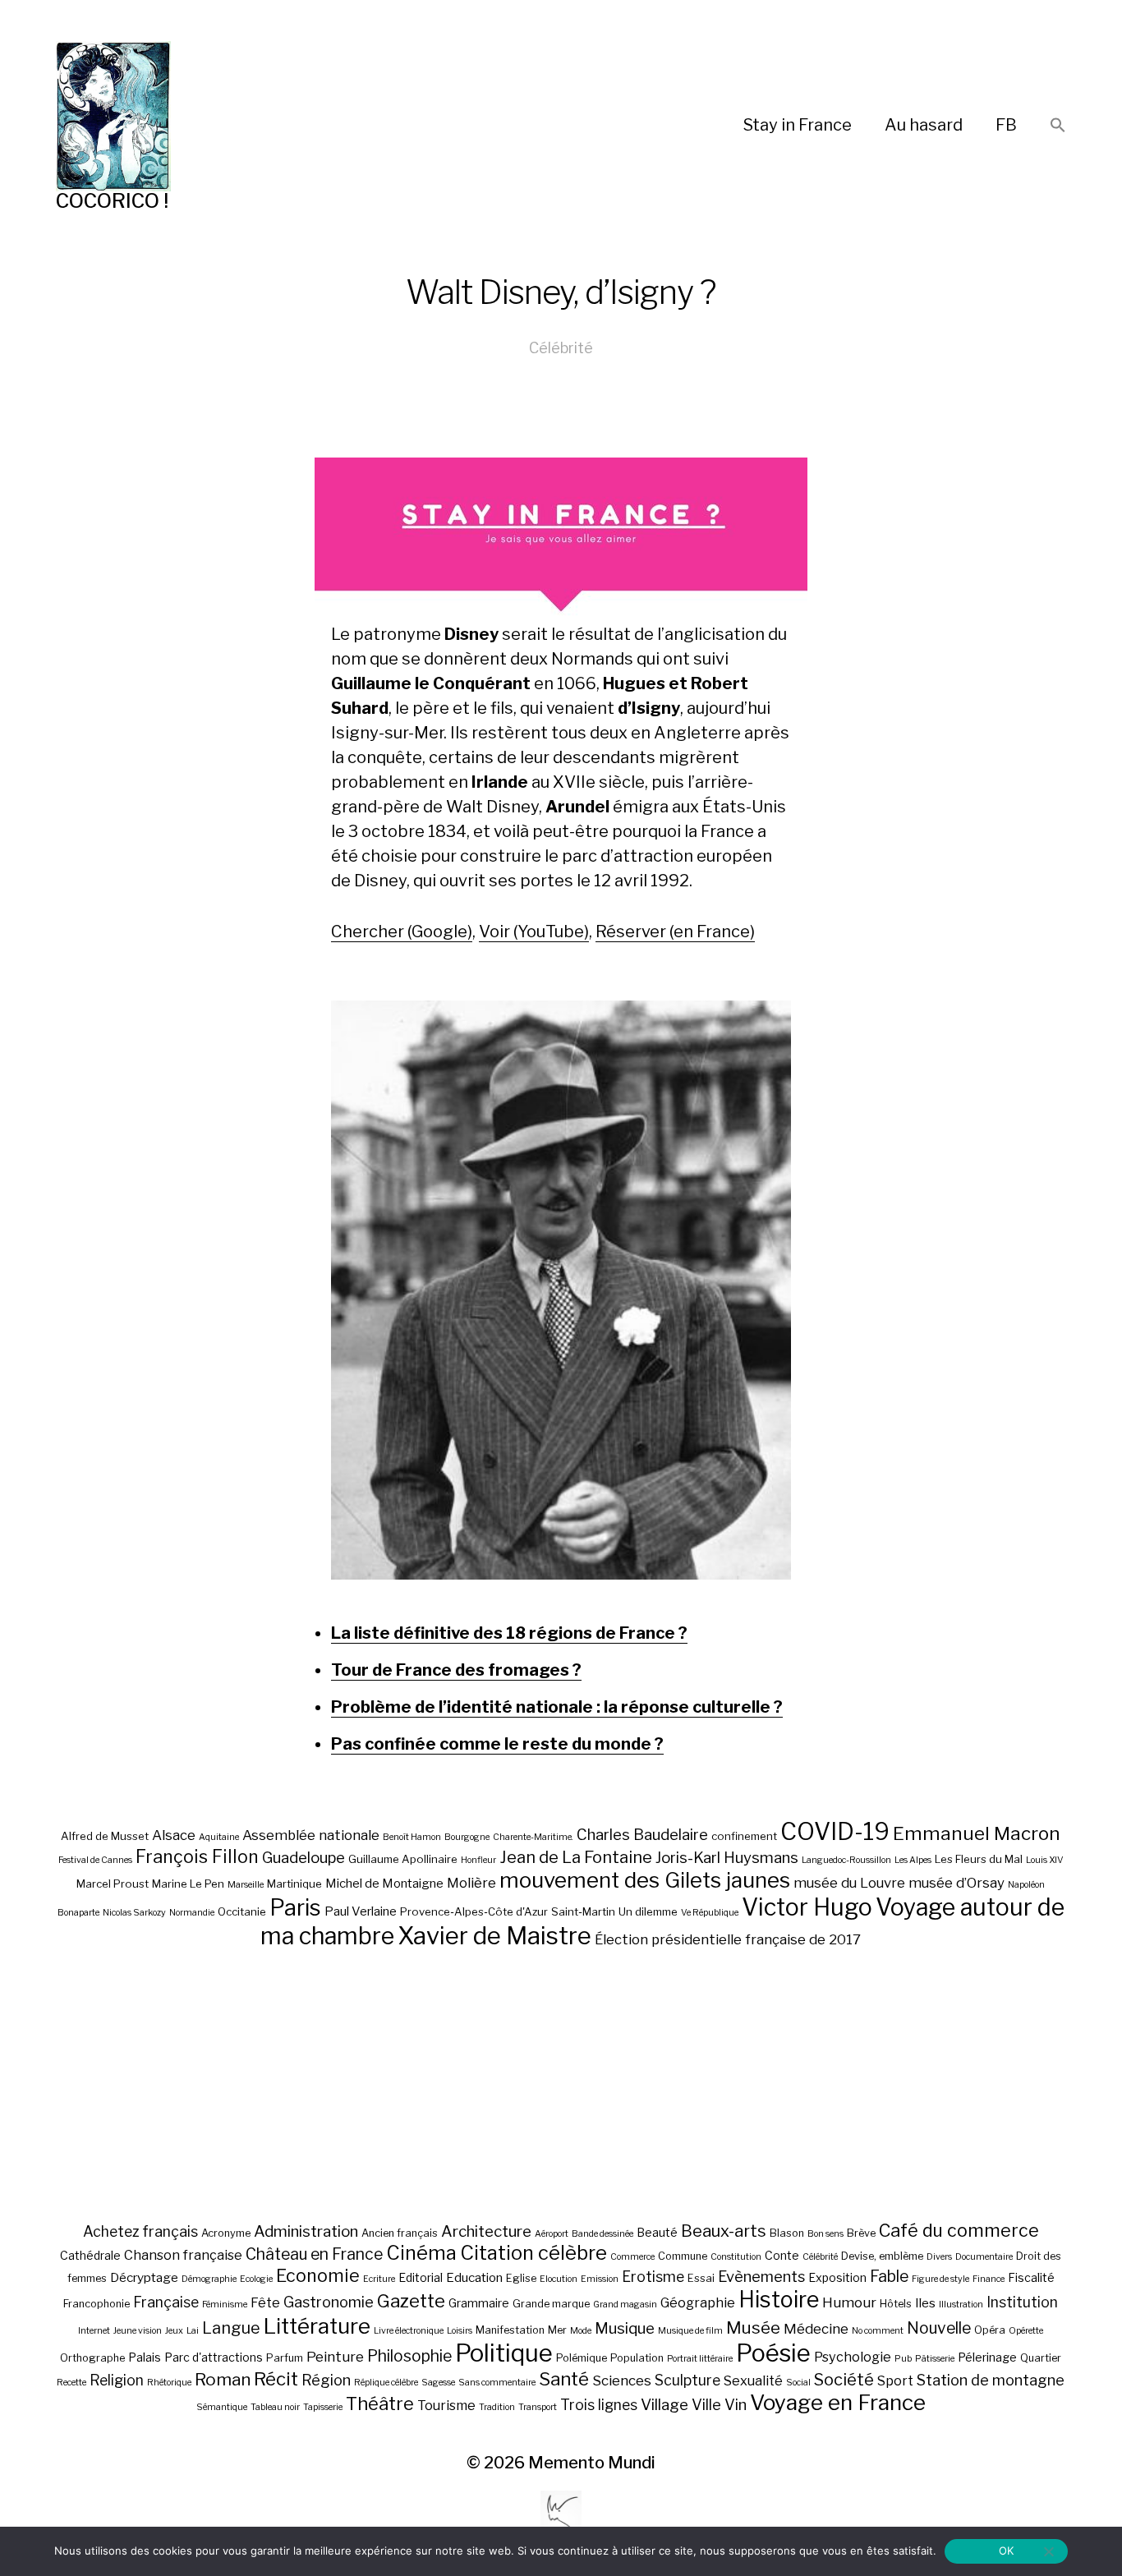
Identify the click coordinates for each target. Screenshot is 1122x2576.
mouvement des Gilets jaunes (645, 1880)
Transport (538, 2407)
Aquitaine (219, 1837)
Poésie (773, 2353)
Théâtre (380, 2403)
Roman (223, 2379)
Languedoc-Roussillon (846, 1860)
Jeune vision (138, 2331)
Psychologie (853, 2357)
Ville (706, 2404)
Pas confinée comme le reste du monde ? (497, 1744)
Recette (71, 2383)
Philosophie (409, 2356)
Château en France (314, 2254)
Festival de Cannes (95, 1860)
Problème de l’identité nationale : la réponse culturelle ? (557, 1707)
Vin (736, 2404)
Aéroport (552, 2234)
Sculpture (687, 2380)
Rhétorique (169, 2383)
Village (664, 2405)
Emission (600, 2279)
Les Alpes (913, 1860)
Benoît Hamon (412, 1837)
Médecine (816, 2329)
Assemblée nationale (311, 1835)
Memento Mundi (592, 2463)
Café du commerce (959, 2230)
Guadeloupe (303, 1858)
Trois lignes (599, 2405)
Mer (557, 2330)
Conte (782, 2255)
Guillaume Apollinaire (403, 1859)
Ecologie (256, 2279)
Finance (989, 2279)
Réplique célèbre (386, 2383)
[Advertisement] (561, 2085)
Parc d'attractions (214, 2357)
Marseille (246, 1885)
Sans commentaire (497, 2383)
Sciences (622, 2380)
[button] (1058, 126)
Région (326, 2380)
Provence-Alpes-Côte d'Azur (474, 1911)
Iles (925, 2303)
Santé (564, 2378)
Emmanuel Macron (977, 1833)
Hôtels (896, 2304)
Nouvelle (939, 2328)
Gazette (411, 2300)
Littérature (317, 2326)
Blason (787, 2233)
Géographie (698, 2302)
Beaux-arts (724, 2231)
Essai (701, 2278)
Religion (117, 2380)
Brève (861, 2233)
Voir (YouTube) (534, 931)
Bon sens (825, 2234)
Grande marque (551, 2304)
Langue (231, 2328)
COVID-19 (835, 1831)
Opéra (990, 2330)
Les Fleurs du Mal (979, 1859)
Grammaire (479, 2303)
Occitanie (242, 1911)
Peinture (335, 2357)
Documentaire (984, 2257)
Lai (193, 2331)
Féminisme (225, 2305)
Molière (471, 1883)
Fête (265, 2302)
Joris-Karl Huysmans (727, 1858)
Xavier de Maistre (494, 1936)
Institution (1022, 2302)
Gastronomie (329, 2302)
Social (798, 2383)
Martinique (294, 1884)
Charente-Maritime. (533, 1837)
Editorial (421, 2277)
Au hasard (924, 125)
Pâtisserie (935, 2359)
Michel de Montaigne (384, 1884)
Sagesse (438, 2383)
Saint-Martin (583, 1911)
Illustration (961, 2305)
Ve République (710, 1913)
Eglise (521, 2278)
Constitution (736, 2257)
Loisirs (460, 2331)
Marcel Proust (113, 1884)
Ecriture (379, 2279)
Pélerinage (987, 2357)
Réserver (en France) (675, 931)
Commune (683, 2256)
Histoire (779, 2300)
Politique (504, 2353)
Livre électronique (409, 2331)
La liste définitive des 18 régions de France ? (509, 1633)
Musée (753, 2328)
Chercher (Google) (402, 931)
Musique (625, 2328)
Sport (895, 2380)
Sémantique (222, 2407)
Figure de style (940, 2279)
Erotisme (653, 2277)
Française (166, 2302)
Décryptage (144, 2277)
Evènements (761, 2276)
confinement (744, 1836)
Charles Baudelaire (642, 1835)
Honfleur (478, 1860)
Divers (939, 2257)
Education (474, 2277)
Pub (903, 2359)
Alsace (174, 1835)
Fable (889, 2276)
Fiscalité (1031, 2277)
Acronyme (226, 2233)
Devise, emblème (882, 2256)
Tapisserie (323, 2407)
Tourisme (446, 2405)
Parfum (285, 2358)
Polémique (582, 2358)
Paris (295, 1908)
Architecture (486, 2231)
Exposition (837, 2277)
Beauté (657, 2232)
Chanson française (183, 2255)
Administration (306, 2231)
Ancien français (400, 2233)
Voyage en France (838, 2402)
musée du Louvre (849, 1883)
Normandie (192, 1913)
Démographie (209, 2279)
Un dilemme (648, 1911)
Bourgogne (467, 1837)
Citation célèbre (533, 2253)
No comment (878, 2331)
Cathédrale (90, 2255)
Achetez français (140, 2231)
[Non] (1048, 2551)
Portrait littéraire (700, 2359)
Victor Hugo (807, 1907)
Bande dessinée (602, 2234)
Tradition (497, 2407)
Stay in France (798, 125)
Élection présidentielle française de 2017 (728, 1939)
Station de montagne (991, 2380)
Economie (318, 2275)
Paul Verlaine (361, 1911)
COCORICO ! (112, 201)
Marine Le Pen (188, 1884)
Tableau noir (275, 2407)
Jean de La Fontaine (576, 1857)
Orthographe (92, 2358)
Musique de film (690, 2331)
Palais (145, 2357)
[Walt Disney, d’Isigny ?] (561, 1290)
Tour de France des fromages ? (456, 1670)
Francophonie (97, 2304)
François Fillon (197, 1856)
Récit (276, 2378)
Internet (94, 2331)
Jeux (174, 2331)
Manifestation (510, 2330)
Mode (581, 2331)
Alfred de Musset (105, 1836)
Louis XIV (1045, 1860)
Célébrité (561, 348)
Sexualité (753, 2380)
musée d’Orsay (956, 1883)
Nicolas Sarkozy (134, 1913)
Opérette (1026, 2331)
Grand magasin (625, 2305)
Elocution (559, 2279)
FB (1006, 125)
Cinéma (421, 2253)
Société (844, 2380)
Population (637, 2358)
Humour (849, 2302)
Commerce (632, 2257)
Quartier (1041, 2358)
